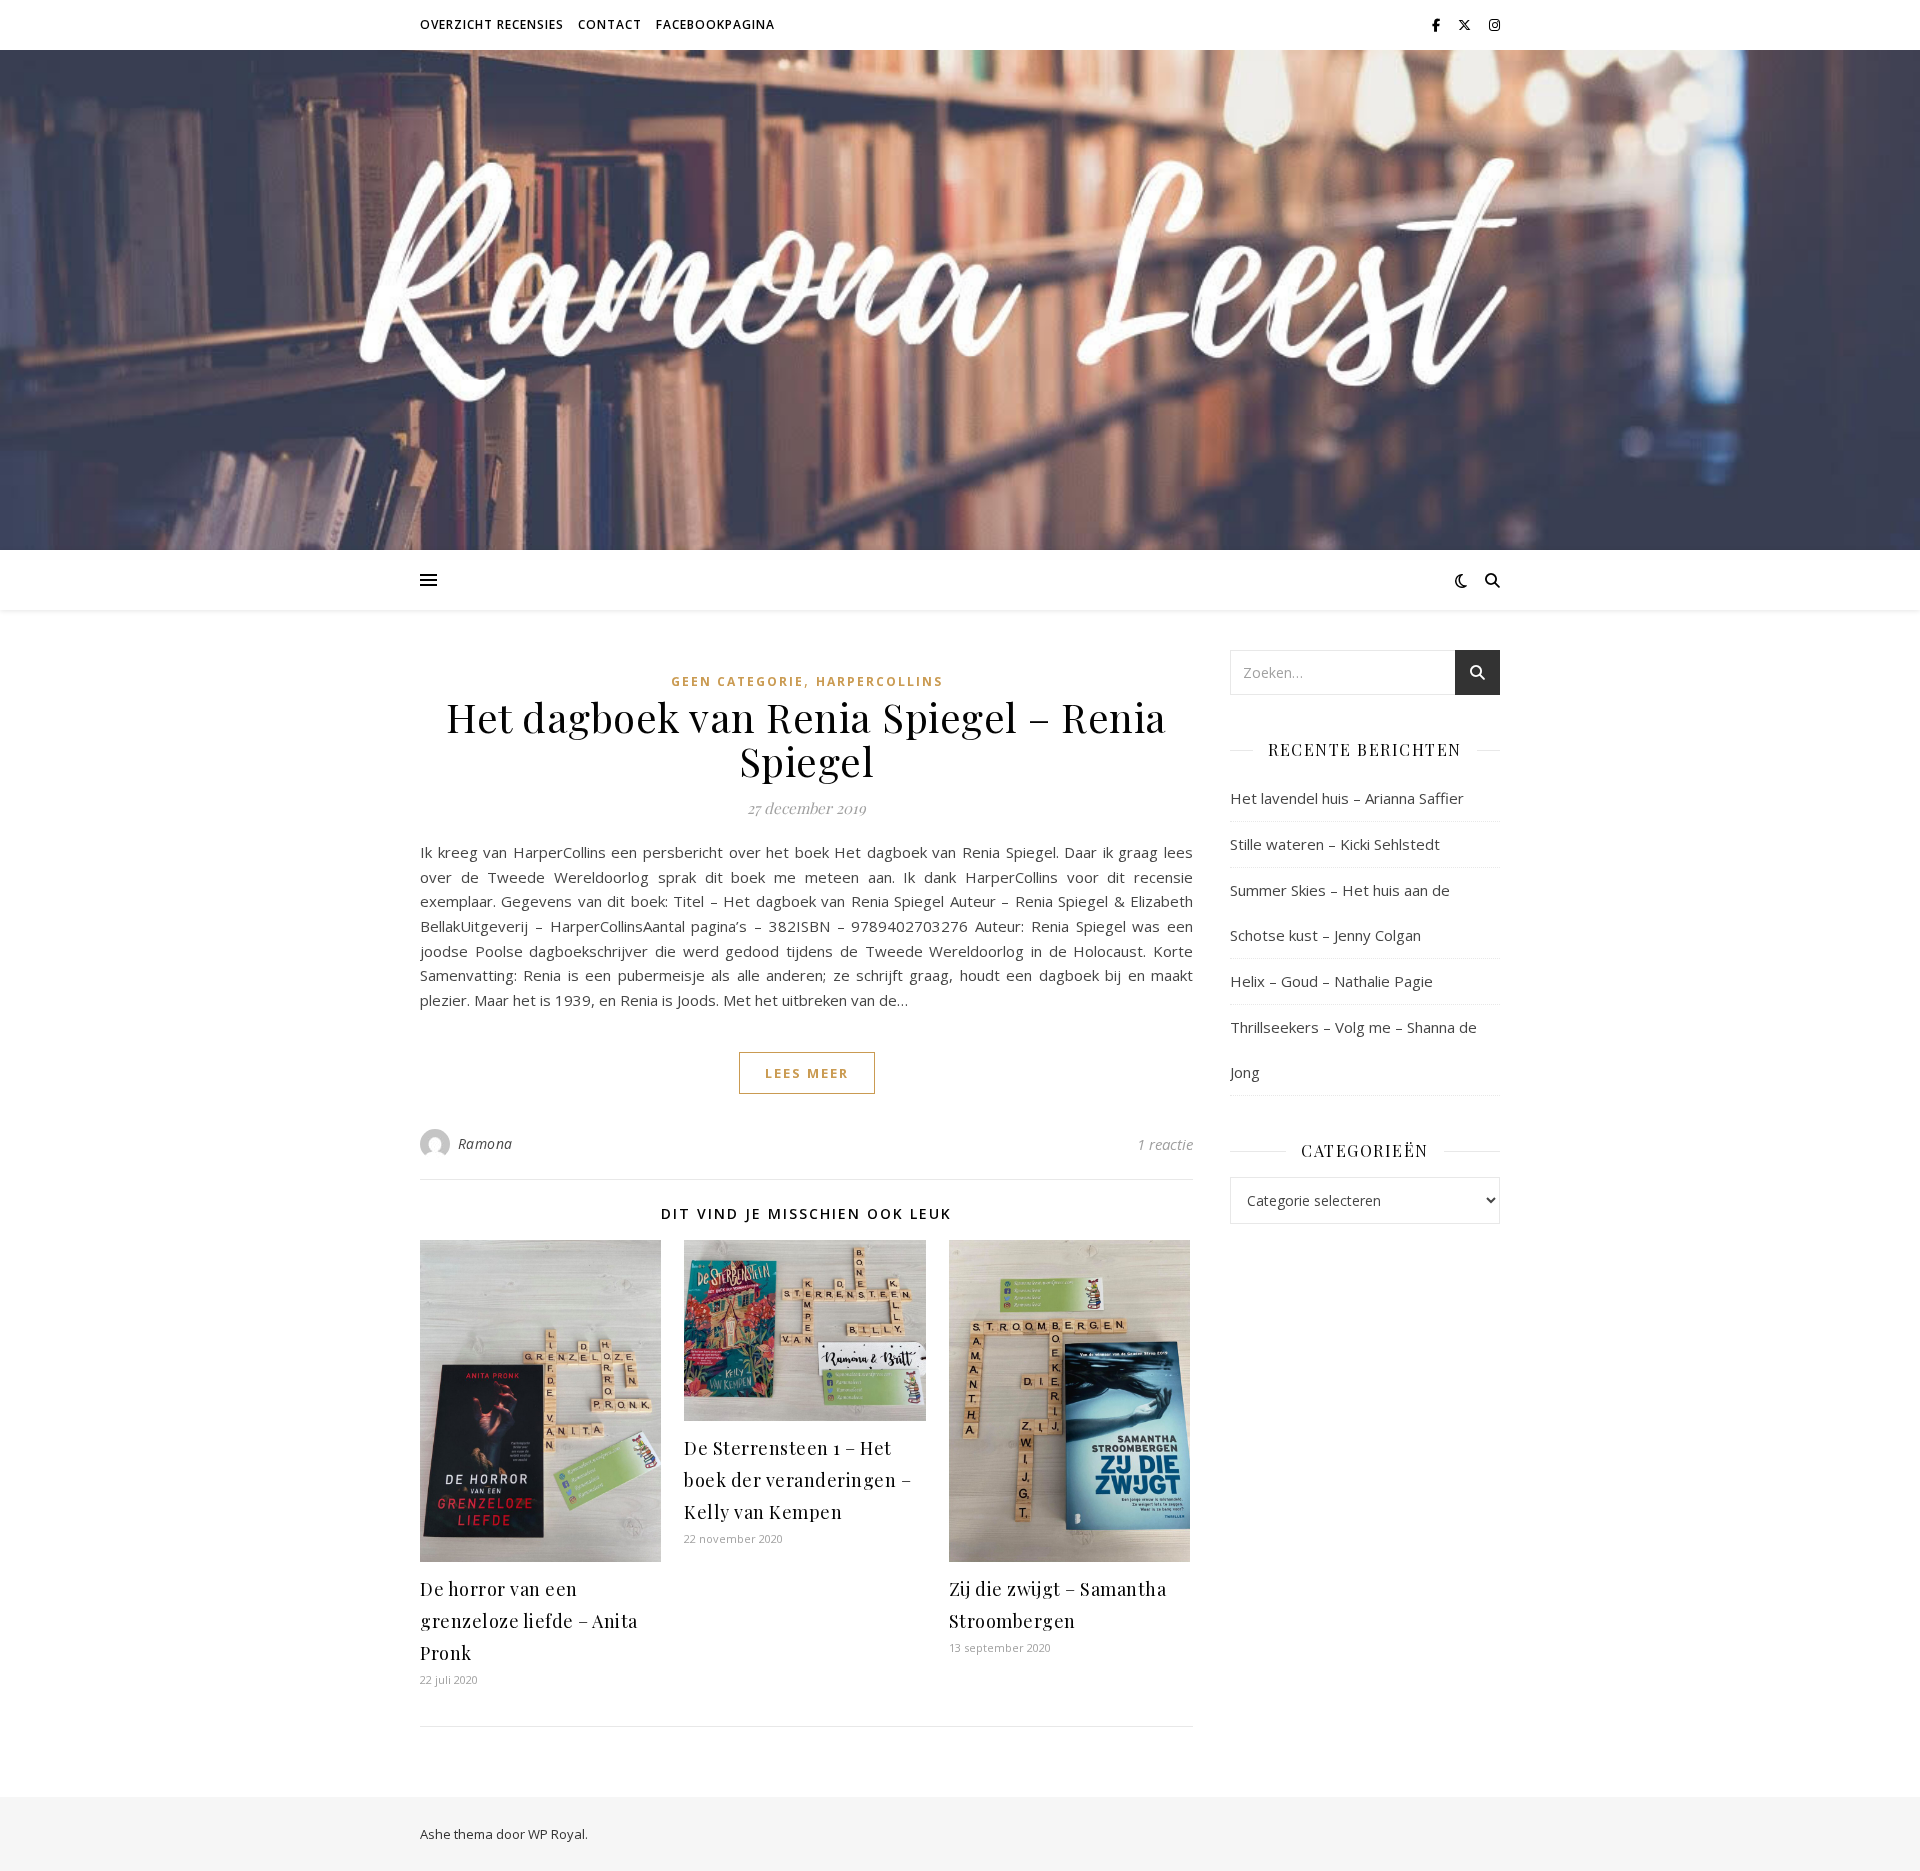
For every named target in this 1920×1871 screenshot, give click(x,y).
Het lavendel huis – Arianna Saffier (1347, 798)
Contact (610, 24)
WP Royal (556, 1834)
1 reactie (1165, 1144)
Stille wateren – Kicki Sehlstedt (1335, 844)
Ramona (485, 1143)
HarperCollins (879, 681)
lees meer (807, 1073)
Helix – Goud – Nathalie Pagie (1331, 981)
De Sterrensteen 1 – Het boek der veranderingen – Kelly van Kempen (797, 1480)
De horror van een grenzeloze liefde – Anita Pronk (529, 1621)
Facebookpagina (715, 24)
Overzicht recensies (492, 24)
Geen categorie (737, 681)
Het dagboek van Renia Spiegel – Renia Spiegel (806, 738)
